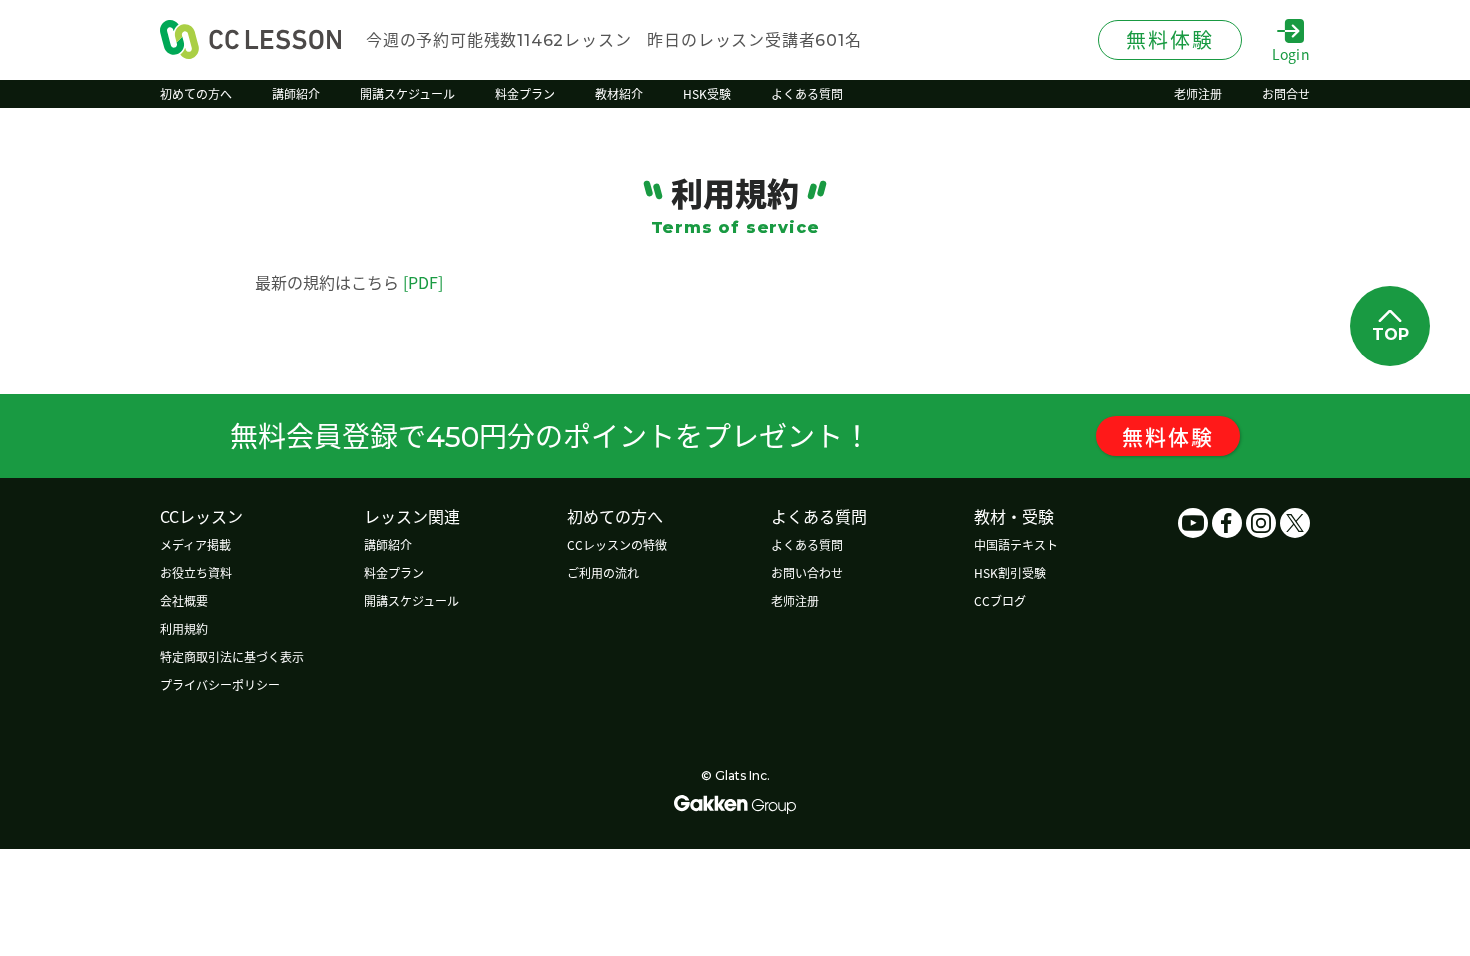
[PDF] (423, 282)
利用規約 (184, 628)
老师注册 (795, 600)
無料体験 (1168, 436)
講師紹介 (388, 544)
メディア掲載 (195, 544)
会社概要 (184, 600)
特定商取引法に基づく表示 (232, 656)
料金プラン (394, 572)
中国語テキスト (1016, 544)
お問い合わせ (807, 572)
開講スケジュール (411, 600)
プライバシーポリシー (220, 684)
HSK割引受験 (1010, 572)
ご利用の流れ (603, 572)
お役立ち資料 (196, 572)
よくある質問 (807, 544)
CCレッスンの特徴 (617, 544)
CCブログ (1000, 600)
